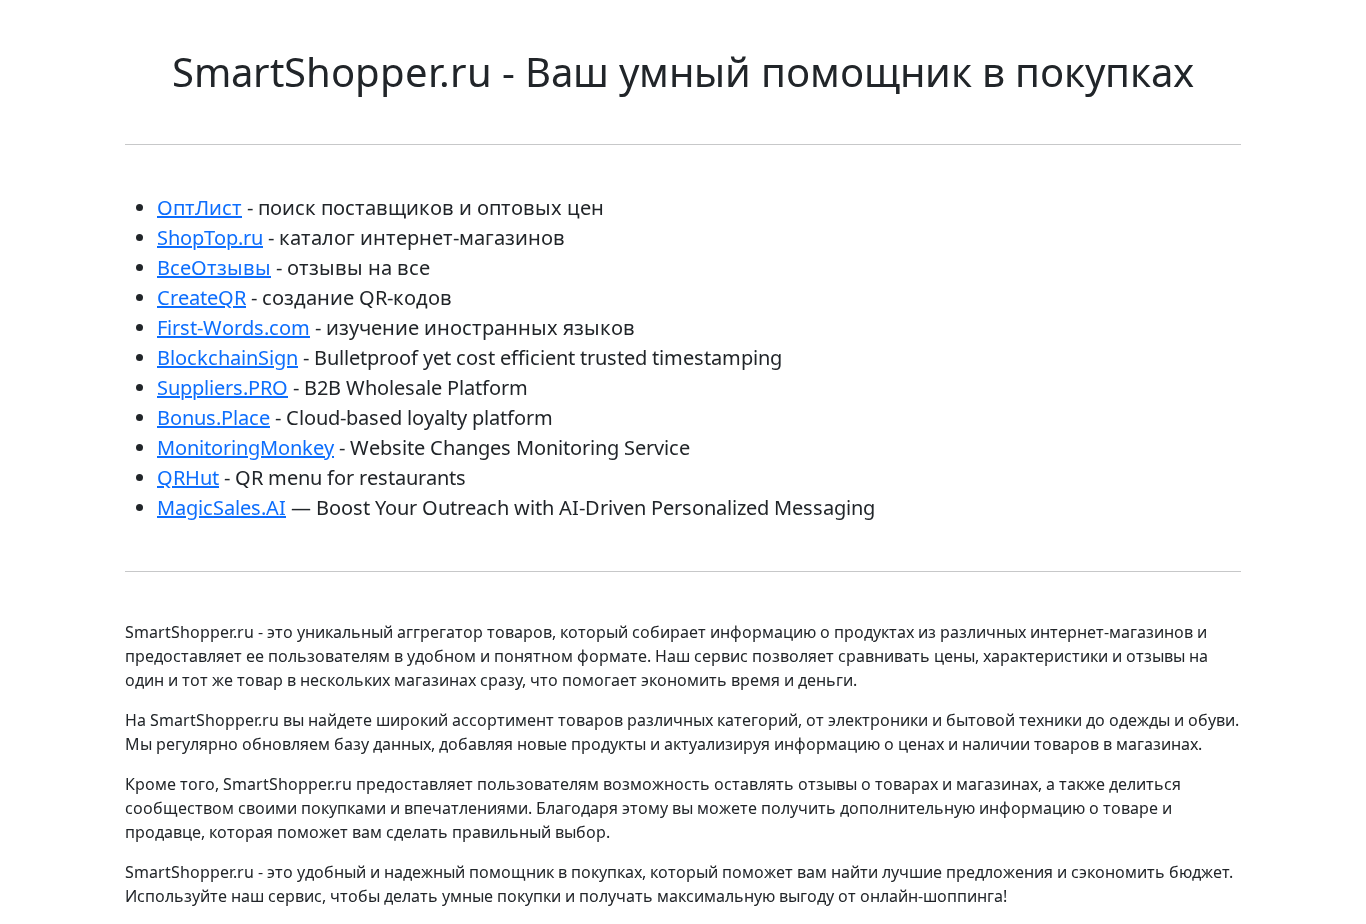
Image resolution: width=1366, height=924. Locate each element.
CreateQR (201, 297)
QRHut (188, 477)
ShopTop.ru (210, 237)
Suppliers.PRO (222, 387)
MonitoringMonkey (245, 447)
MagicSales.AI (221, 507)
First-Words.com (233, 327)
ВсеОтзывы (214, 267)
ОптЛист (199, 207)
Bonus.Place (213, 417)
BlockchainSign (227, 357)
